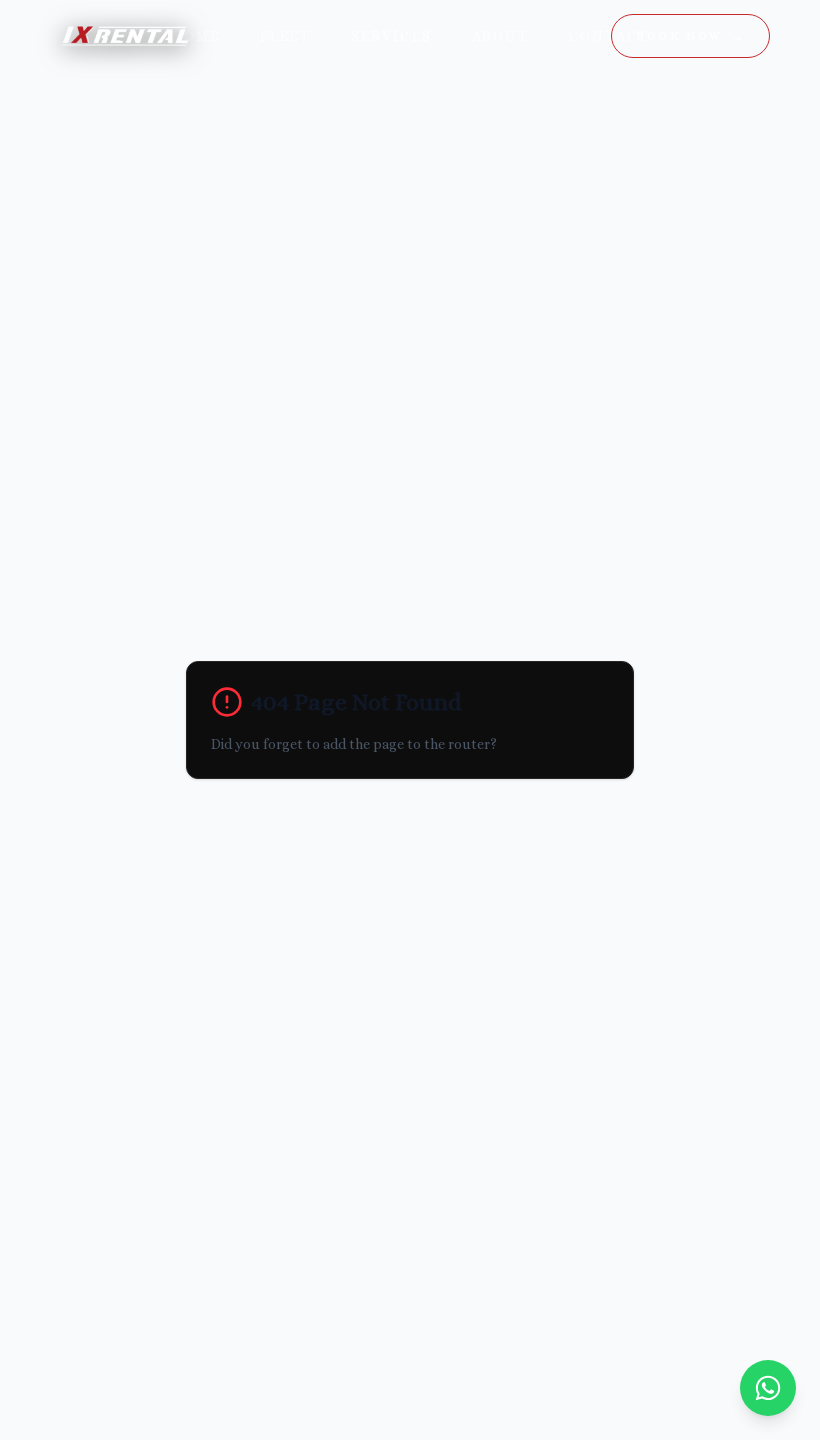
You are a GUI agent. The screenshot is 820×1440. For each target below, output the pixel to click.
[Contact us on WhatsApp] (768, 1388)
